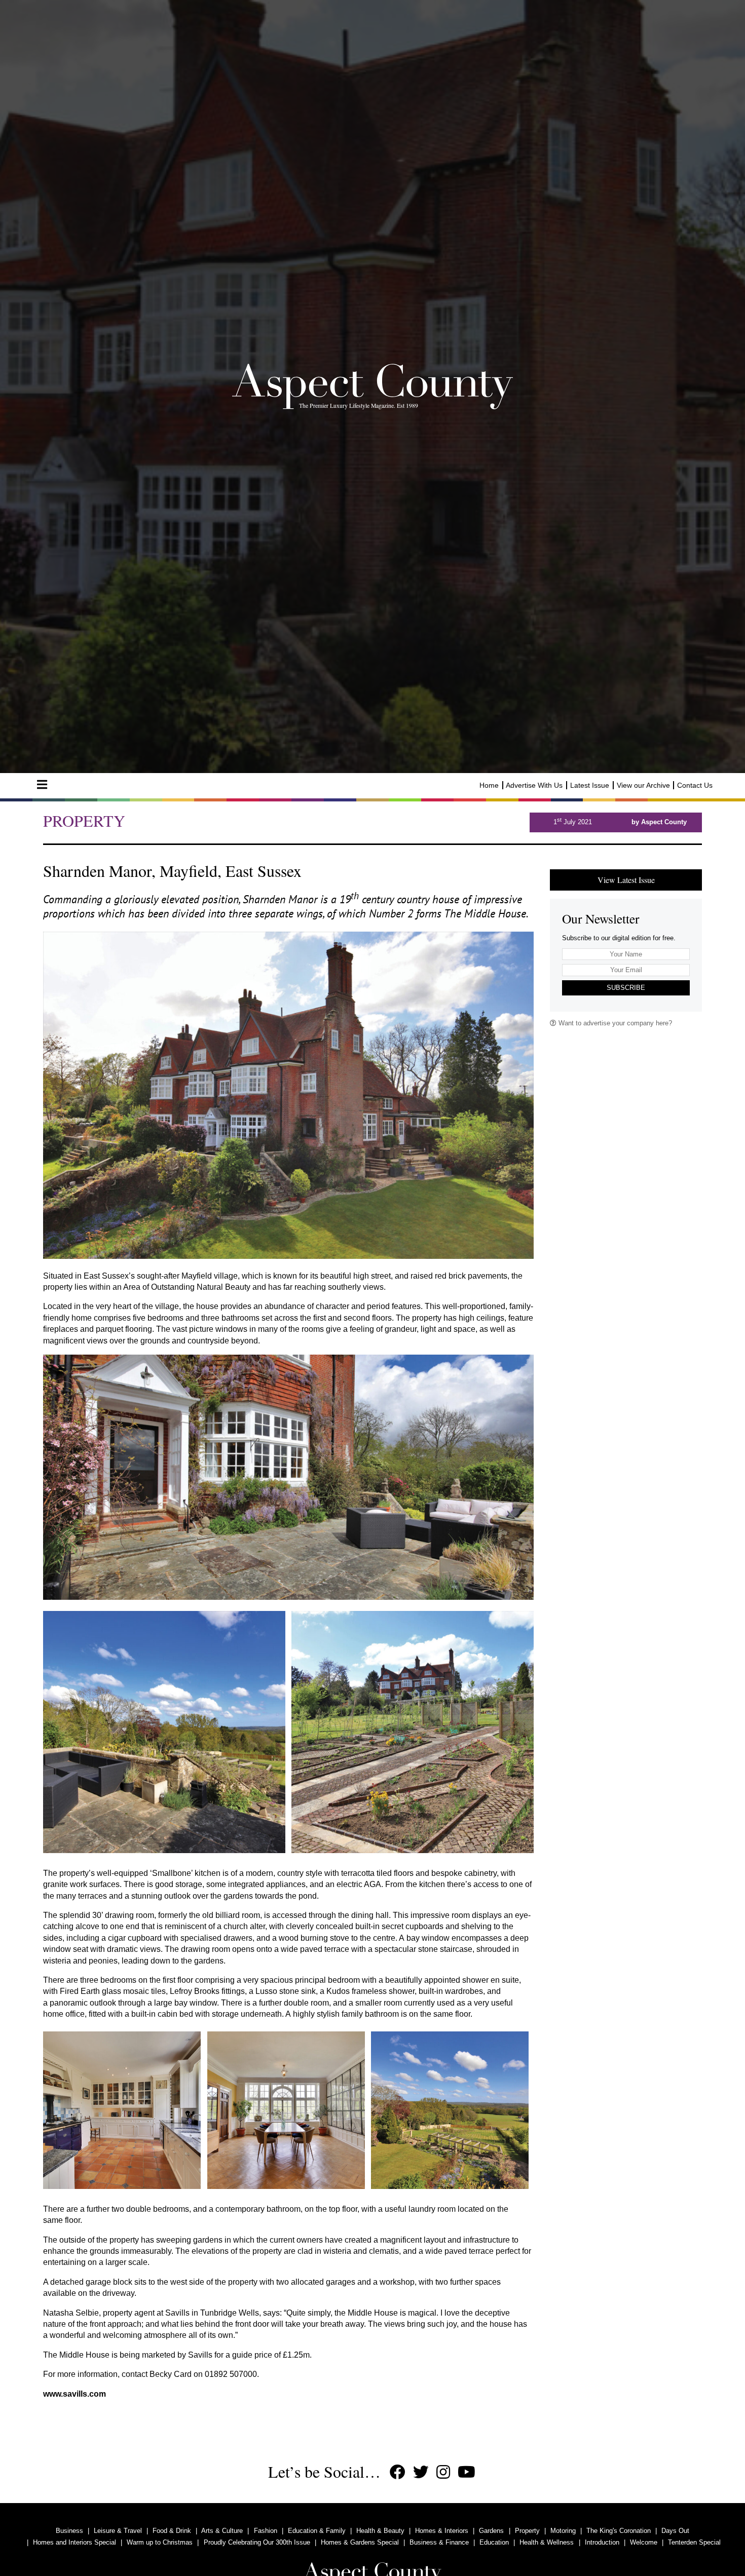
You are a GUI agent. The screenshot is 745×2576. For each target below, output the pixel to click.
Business (69, 2531)
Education (494, 2542)
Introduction (602, 2542)
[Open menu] (42, 785)
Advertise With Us (534, 785)
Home (489, 785)
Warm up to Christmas (160, 2542)
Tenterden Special (694, 2542)
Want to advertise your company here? (614, 1023)
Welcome (644, 2542)
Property (527, 2531)
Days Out (675, 2531)
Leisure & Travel (118, 2531)
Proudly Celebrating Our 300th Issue (257, 2542)
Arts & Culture (222, 2531)
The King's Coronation (619, 2531)
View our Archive (643, 785)
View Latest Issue (626, 880)
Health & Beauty (380, 2531)
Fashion (266, 2531)
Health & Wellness (547, 2542)
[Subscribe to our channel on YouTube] (467, 2472)
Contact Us (695, 785)
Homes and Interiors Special (74, 2542)
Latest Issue (590, 785)
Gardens (491, 2531)
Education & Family (317, 2531)
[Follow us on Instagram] (443, 2472)
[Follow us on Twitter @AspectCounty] (421, 2472)
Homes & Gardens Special (360, 2542)
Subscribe (626, 988)
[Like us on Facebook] (398, 2472)
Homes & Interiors (442, 2531)
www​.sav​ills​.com (74, 2394)
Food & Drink (172, 2531)
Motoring (563, 2531)
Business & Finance (439, 2542)
